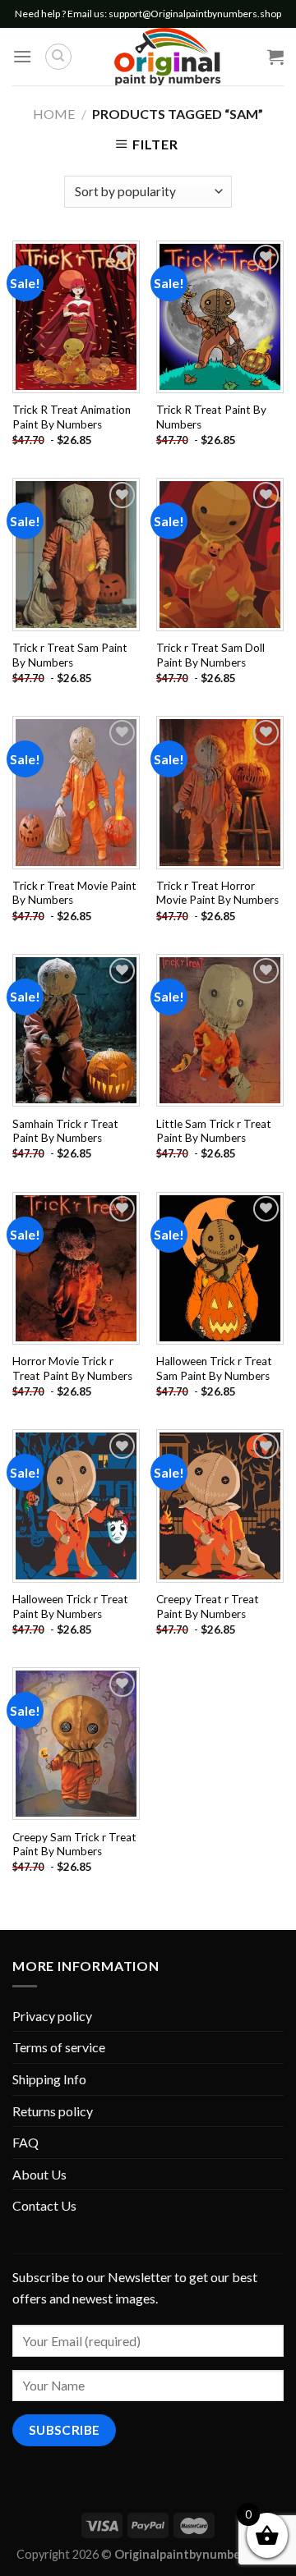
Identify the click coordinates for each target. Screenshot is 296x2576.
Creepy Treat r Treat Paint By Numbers (208, 1607)
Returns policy (53, 2111)
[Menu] (22, 56)
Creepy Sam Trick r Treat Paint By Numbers (74, 1845)
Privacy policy (52, 2016)
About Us (39, 2174)
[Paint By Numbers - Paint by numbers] (167, 57)
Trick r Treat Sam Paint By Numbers (70, 655)
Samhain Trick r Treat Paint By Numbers (65, 1131)
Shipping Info (49, 2079)
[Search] (58, 57)
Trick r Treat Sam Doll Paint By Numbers (210, 655)
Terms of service (59, 2047)
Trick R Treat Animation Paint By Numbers (72, 417)
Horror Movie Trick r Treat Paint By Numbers (72, 1368)
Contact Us (44, 2205)
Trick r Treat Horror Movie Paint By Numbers (217, 893)
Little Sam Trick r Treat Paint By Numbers (214, 1131)
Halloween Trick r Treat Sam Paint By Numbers (214, 1368)
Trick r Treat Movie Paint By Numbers (74, 893)
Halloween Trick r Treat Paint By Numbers (70, 1607)
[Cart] (275, 57)
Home (54, 114)
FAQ (25, 2142)
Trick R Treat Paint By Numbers (211, 417)
